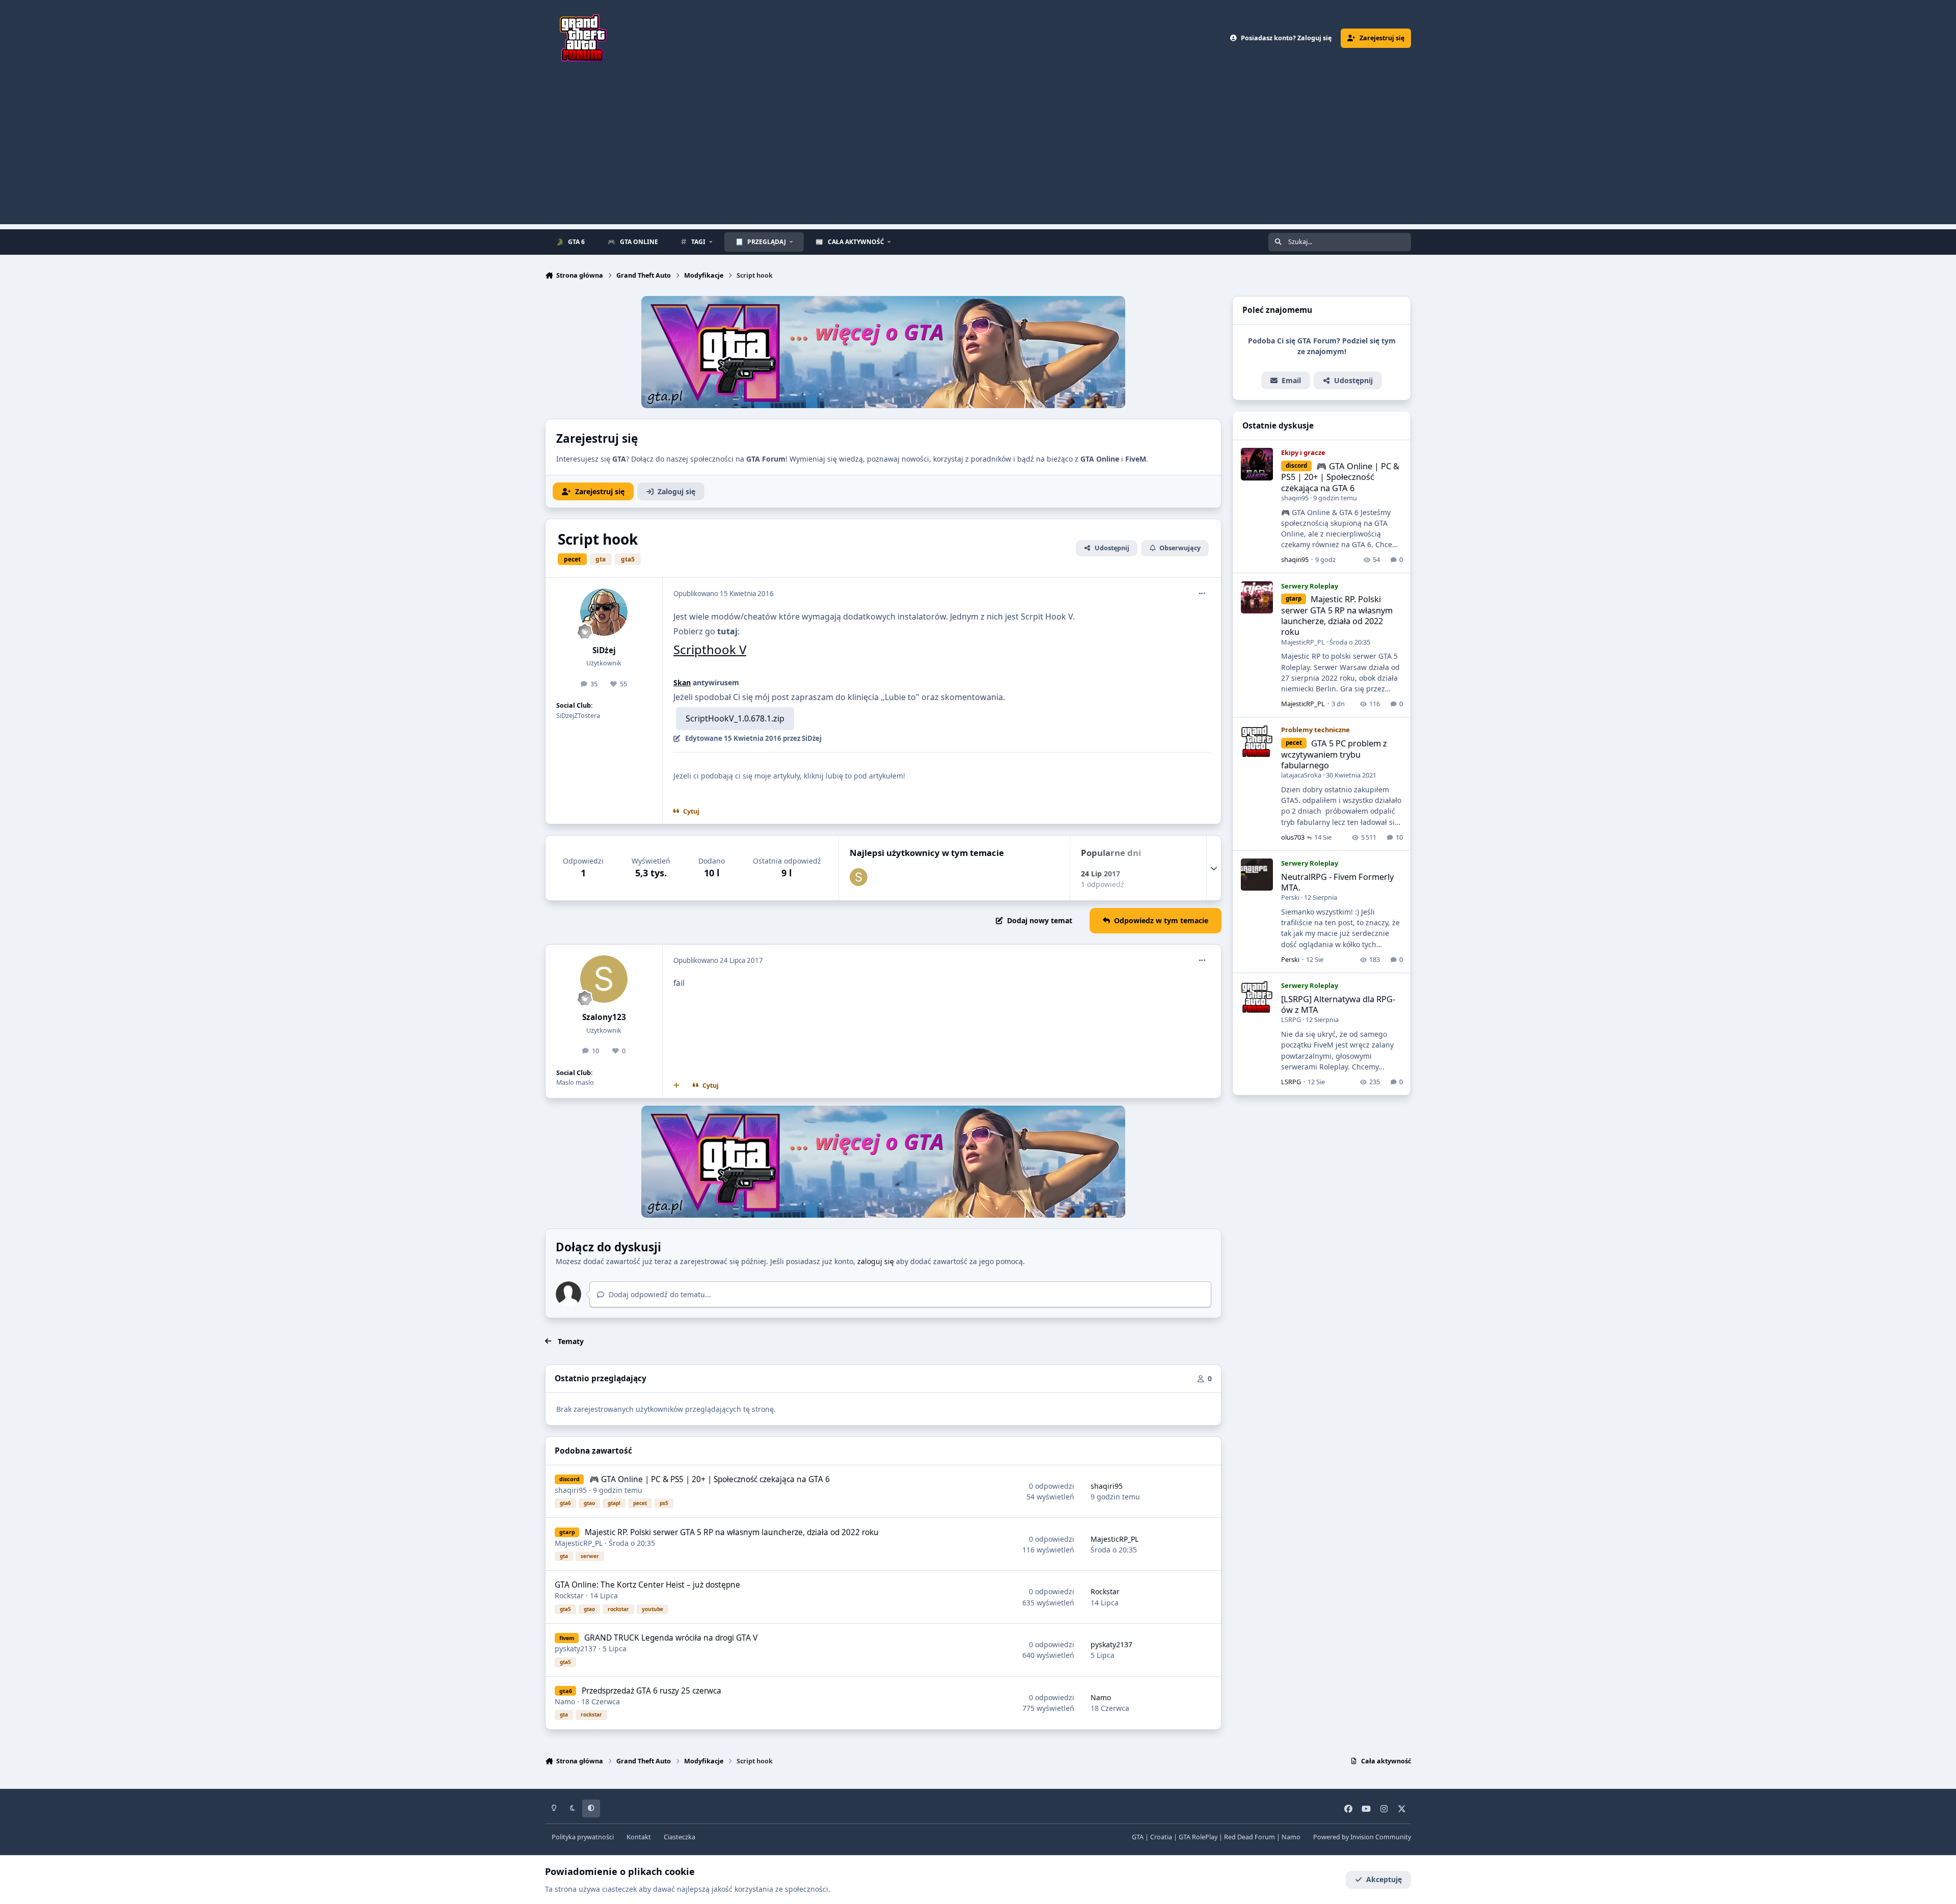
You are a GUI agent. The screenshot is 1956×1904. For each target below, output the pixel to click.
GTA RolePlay (1198, 1837)
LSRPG (1291, 1020)
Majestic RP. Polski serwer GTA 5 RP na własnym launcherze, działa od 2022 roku (732, 1532)
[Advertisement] (978, 153)
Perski (1290, 897)
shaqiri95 (571, 1490)
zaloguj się (876, 1261)
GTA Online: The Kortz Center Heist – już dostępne (647, 1585)
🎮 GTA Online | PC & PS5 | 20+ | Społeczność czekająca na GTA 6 (710, 1479)
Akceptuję (1384, 1879)
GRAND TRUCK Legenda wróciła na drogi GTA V (671, 1638)
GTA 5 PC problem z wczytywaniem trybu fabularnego (1334, 754)
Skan (682, 682)
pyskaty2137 (576, 1648)
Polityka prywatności (583, 1837)
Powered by (1362, 1837)
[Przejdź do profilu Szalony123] (859, 877)
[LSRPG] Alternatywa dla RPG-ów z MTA (1338, 1004)
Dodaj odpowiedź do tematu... (659, 1294)
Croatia (1161, 1837)
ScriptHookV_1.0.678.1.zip (735, 718)
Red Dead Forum (1249, 1837)
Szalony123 (604, 1017)
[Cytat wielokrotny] (676, 1086)
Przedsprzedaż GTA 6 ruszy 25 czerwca (651, 1691)
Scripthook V (710, 649)
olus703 (1293, 837)
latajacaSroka (1301, 775)
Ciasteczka (680, 1837)
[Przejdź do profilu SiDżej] (604, 612)
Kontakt (639, 1837)
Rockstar (569, 1595)
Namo (565, 1701)
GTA (1138, 1837)
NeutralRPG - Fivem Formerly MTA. (1337, 882)
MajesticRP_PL (579, 1543)
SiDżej (604, 650)
